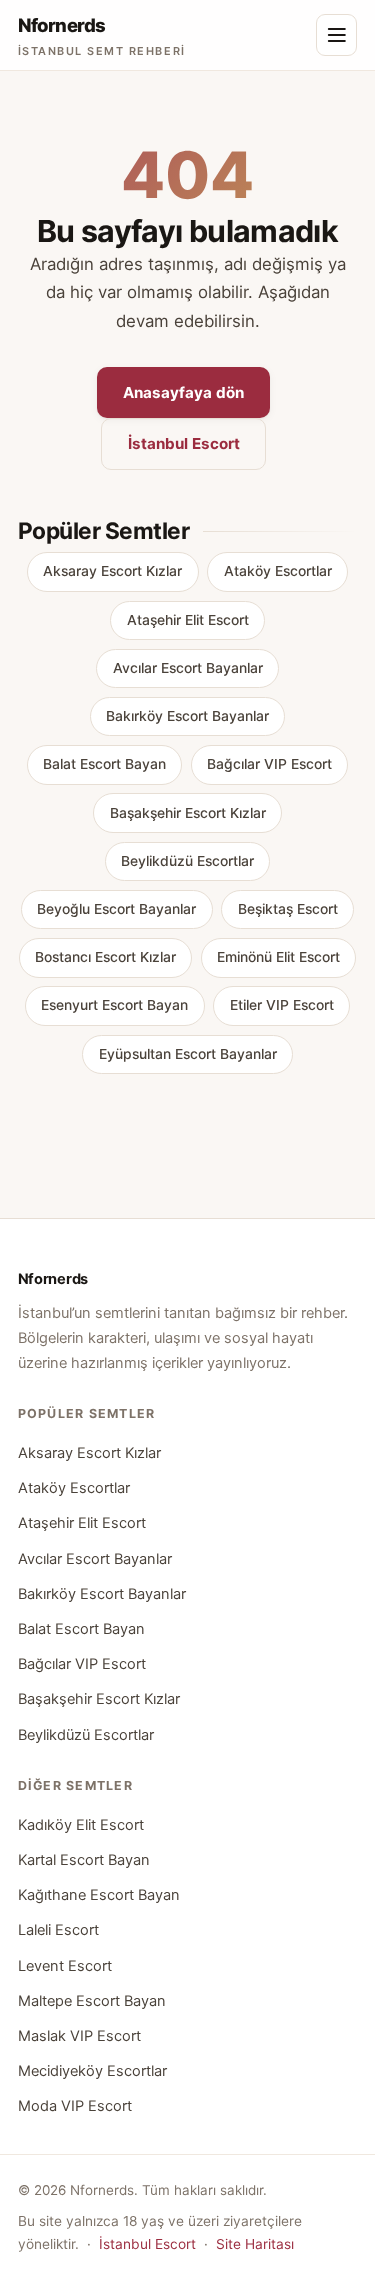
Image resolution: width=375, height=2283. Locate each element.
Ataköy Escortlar (278, 571)
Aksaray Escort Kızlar (112, 571)
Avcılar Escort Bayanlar (188, 668)
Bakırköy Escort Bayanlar (187, 716)
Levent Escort (65, 1966)
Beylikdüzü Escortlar (187, 861)
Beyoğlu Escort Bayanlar (116, 909)
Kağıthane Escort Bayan (99, 1895)
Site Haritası (255, 2244)
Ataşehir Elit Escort (188, 620)
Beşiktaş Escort (288, 909)
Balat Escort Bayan (104, 764)
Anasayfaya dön (183, 392)
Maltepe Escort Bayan (92, 2001)
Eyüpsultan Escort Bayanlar (188, 1054)
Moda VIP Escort (75, 2106)
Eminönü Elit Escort (278, 957)
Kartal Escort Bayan (84, 1860)
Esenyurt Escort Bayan (114, 1005)
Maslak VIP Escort (79, 2036)
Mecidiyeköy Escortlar (92, 2071)
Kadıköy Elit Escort (81, 1825)
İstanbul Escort (184, 443)
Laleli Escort (58, 1930)
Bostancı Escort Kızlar (105, 957)
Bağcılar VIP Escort (269, 764)
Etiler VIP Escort (282, 1005)
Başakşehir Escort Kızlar (188, 813)
